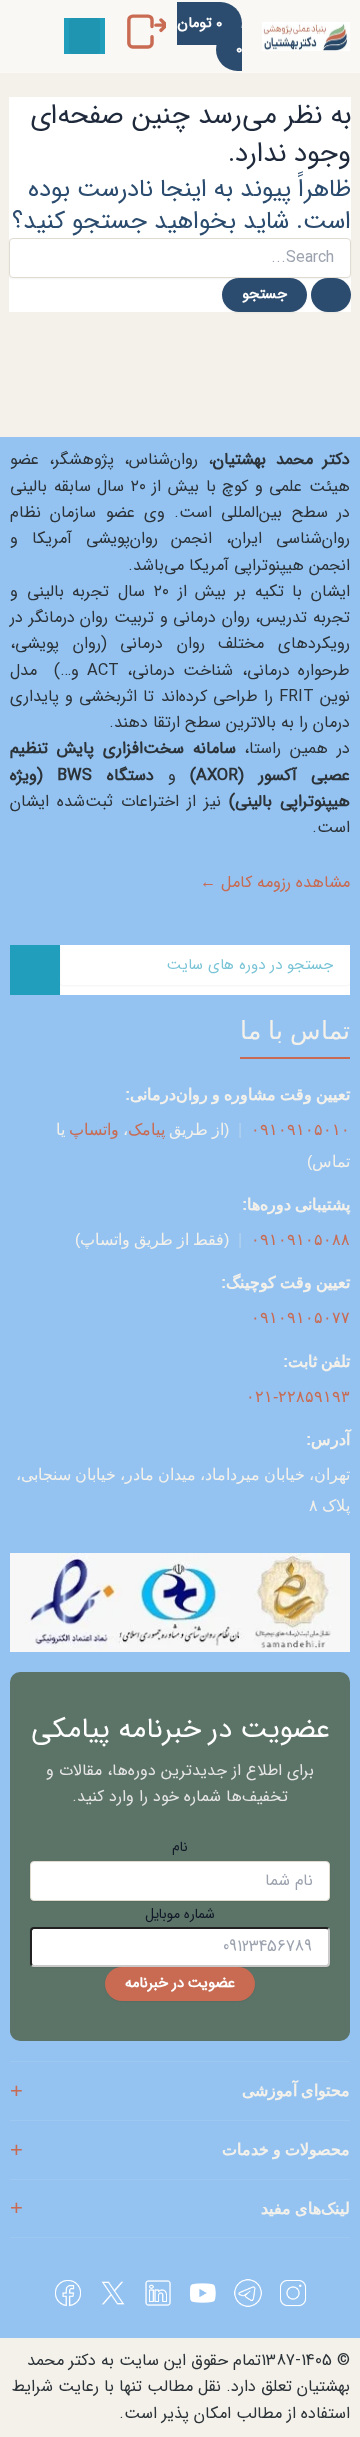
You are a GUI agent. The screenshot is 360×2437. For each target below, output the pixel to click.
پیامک (146, 1129)
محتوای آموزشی (296, 2090)
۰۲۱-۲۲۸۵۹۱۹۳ (298, 1396)
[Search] (35, 970)
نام (180, 1847)
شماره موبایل (180, 1914)
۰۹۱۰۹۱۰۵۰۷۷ (300, 1317)
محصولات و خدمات (286, 2149)
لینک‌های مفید (305, 2208)
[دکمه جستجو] (331, 295)
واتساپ (94, 1129)
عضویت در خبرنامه (180, 1983)
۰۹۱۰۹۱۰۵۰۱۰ (300, 1129)
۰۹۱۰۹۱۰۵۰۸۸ (300, 1239)
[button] (84, 36)
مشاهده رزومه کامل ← (275, 883)
